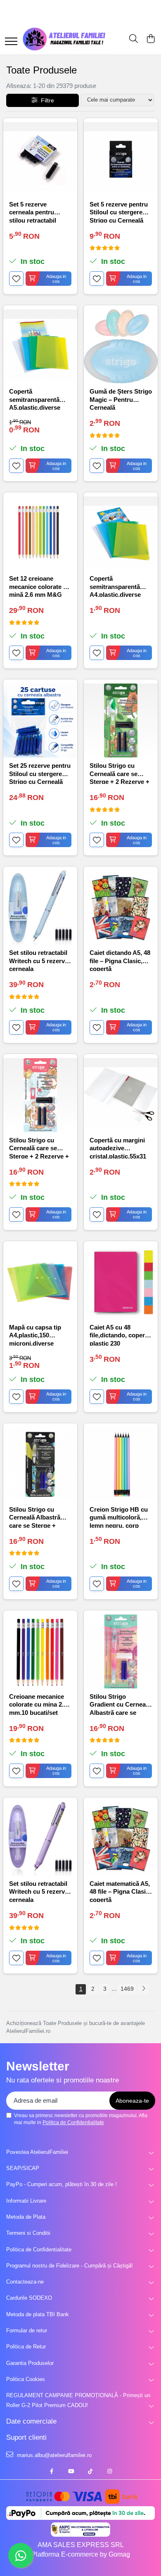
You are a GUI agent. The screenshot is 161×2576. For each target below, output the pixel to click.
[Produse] (11, 42)
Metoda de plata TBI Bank (38, 2314)
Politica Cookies (26, 2379)
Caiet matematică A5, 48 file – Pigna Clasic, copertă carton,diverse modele (120, 1891)
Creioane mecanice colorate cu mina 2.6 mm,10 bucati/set (38, 1704)
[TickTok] (90, 2472)
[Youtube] (71, 2472)
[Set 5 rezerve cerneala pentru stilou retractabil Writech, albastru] (40, 159)
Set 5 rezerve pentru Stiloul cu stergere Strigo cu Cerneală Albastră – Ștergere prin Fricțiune (119, 212)
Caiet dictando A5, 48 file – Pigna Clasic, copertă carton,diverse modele (120, 960)
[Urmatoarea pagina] (143, 1989)
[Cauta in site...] (134, 39)
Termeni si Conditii (28, 2233)
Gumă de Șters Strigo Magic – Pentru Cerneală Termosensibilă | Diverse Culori (121, 399)
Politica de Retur (26, 2347)
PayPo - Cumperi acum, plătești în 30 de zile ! (62, 2184)
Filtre (46, 100)
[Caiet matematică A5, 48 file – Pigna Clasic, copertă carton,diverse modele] (121, 1839)
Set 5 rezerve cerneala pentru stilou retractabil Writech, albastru (34, 212)
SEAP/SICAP (23, 2168)
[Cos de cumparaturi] (150, 39)
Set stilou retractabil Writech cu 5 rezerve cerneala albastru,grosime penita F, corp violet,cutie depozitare (39, 1891)
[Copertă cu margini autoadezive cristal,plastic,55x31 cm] (121, 1095)
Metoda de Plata (26, 2217)
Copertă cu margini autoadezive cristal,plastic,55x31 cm (118, 1148)
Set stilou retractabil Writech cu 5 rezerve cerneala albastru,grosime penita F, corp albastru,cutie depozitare (39, 960)
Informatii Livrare (26, 2201)
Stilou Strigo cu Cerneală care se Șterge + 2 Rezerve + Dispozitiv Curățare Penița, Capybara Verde (120, 773)
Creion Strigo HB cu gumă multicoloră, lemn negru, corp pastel (119, 1517)
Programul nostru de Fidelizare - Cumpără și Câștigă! (70, 2266)
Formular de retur (27, 2330)
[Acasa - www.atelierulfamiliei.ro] (64, 39)
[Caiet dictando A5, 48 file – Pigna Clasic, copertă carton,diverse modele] (121, 908)
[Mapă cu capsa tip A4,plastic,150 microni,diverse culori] (40, 1282)
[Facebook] (51, 2472)
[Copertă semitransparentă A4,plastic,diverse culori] (121, 533)
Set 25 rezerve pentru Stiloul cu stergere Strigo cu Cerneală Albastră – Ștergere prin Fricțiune (40, 773)
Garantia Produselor (30, 2363)
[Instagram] (110, 2472)
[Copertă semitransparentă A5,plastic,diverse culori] (40, 346)
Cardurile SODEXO (29, 2298)
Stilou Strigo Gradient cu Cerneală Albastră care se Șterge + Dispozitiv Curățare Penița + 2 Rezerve (120, 1704)
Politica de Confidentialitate (73, 2123)
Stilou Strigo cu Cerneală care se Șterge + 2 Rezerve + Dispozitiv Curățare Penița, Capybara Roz (40, 1148)
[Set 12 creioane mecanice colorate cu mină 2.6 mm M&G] (40, 533)
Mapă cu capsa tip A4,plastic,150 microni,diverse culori (35, 1335)
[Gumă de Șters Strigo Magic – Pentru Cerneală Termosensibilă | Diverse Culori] (121, 346)
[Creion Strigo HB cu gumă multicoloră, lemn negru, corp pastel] (121, 1464)
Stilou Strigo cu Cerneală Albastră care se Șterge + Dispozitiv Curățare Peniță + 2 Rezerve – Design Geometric (38, 1517)
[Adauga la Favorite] (16, 279)
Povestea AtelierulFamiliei (37, 2152)
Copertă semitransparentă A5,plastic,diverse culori (35, 399)
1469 (127, 1989)
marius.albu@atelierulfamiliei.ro (53, 2455)
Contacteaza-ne (25, 2282)
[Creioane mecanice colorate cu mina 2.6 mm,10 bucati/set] (40, 1651)
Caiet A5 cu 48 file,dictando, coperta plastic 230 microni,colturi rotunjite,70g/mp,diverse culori (121, 1335)
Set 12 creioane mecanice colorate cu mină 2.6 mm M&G (40, 586)
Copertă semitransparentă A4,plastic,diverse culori (115, 586)
